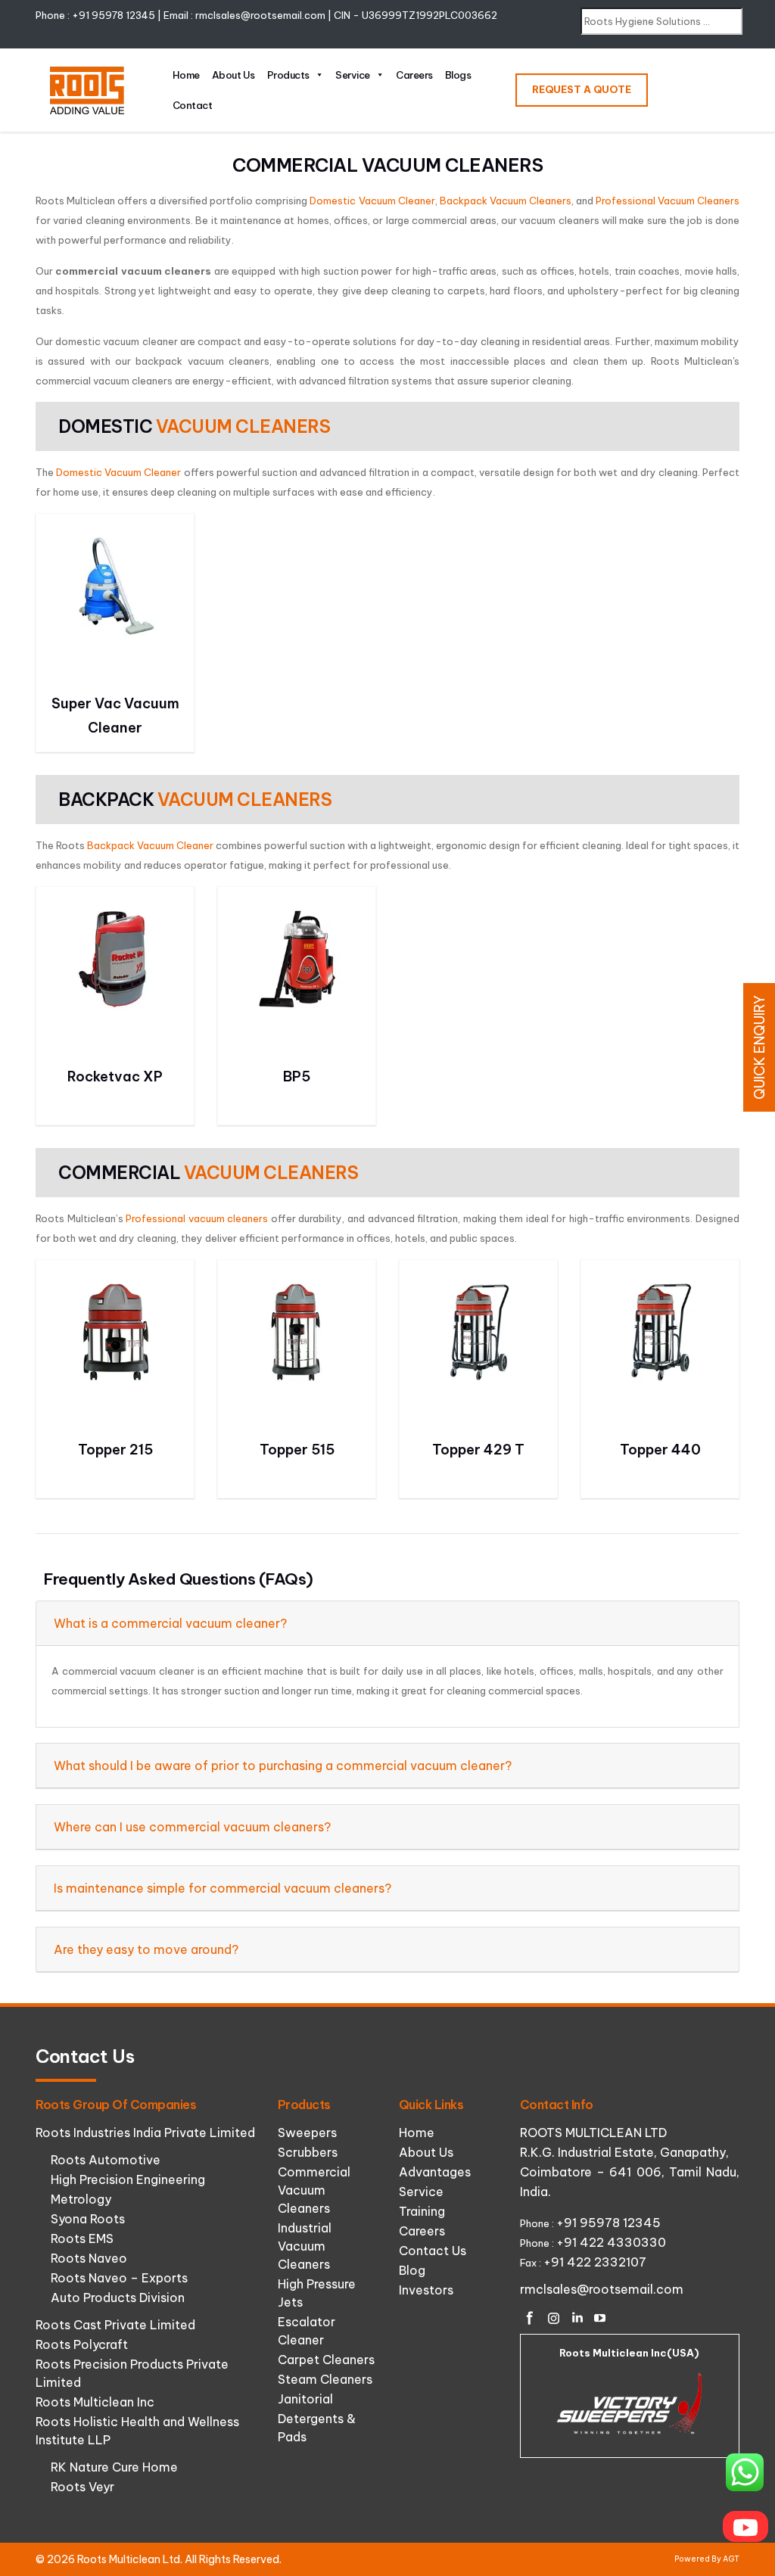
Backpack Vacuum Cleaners (506, 201)
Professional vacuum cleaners (197, 1218)
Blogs (458, 75)
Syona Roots (88, 2219)
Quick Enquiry (759, 1047)
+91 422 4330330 (611, 2242)
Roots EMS (82, 2238)
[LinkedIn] (577, 2318)
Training (422, 2211)
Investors (426, 2290)
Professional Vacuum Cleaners (668, 201)
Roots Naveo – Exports (119, 2278)
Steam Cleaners (325, 2379)
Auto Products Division (118, 2298)
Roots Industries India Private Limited (145, 2133)
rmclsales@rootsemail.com (260, 15)
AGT (731, 2559)
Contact (193, 105)
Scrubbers (308, 2152)
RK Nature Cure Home (114, 2467)
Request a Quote (582, 89)
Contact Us (433, 2251)
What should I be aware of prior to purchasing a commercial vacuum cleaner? (283, 1766)
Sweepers (307, 2133)
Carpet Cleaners (326, 2360)
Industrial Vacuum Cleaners (305, 2246)
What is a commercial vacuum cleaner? (170, 1623)
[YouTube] (600, 2318)
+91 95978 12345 (114, 15)
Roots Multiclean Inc (95, 2402)
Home (186, 75)
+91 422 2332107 (595, 2262)
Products (288, 75)
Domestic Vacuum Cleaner (372, 201)
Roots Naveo (89, 2258)
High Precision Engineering (128, 2179)
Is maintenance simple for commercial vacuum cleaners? (223, 1888)
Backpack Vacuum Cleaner (150, 845)
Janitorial (305, 2399)
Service (353, 75)
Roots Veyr (82, 2487)
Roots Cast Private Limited (115, 2325)
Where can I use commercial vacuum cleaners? (192, 1827)
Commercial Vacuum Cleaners (314, 2190)
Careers (414, 75)
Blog (412, 2270)
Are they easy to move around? (146, 1949)
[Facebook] (530, 2318)
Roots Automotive (106, 2160)
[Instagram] (553, 2318)
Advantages (435, 2172)
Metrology (81, 2199)
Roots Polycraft (82, 2344)
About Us (233, 75)
